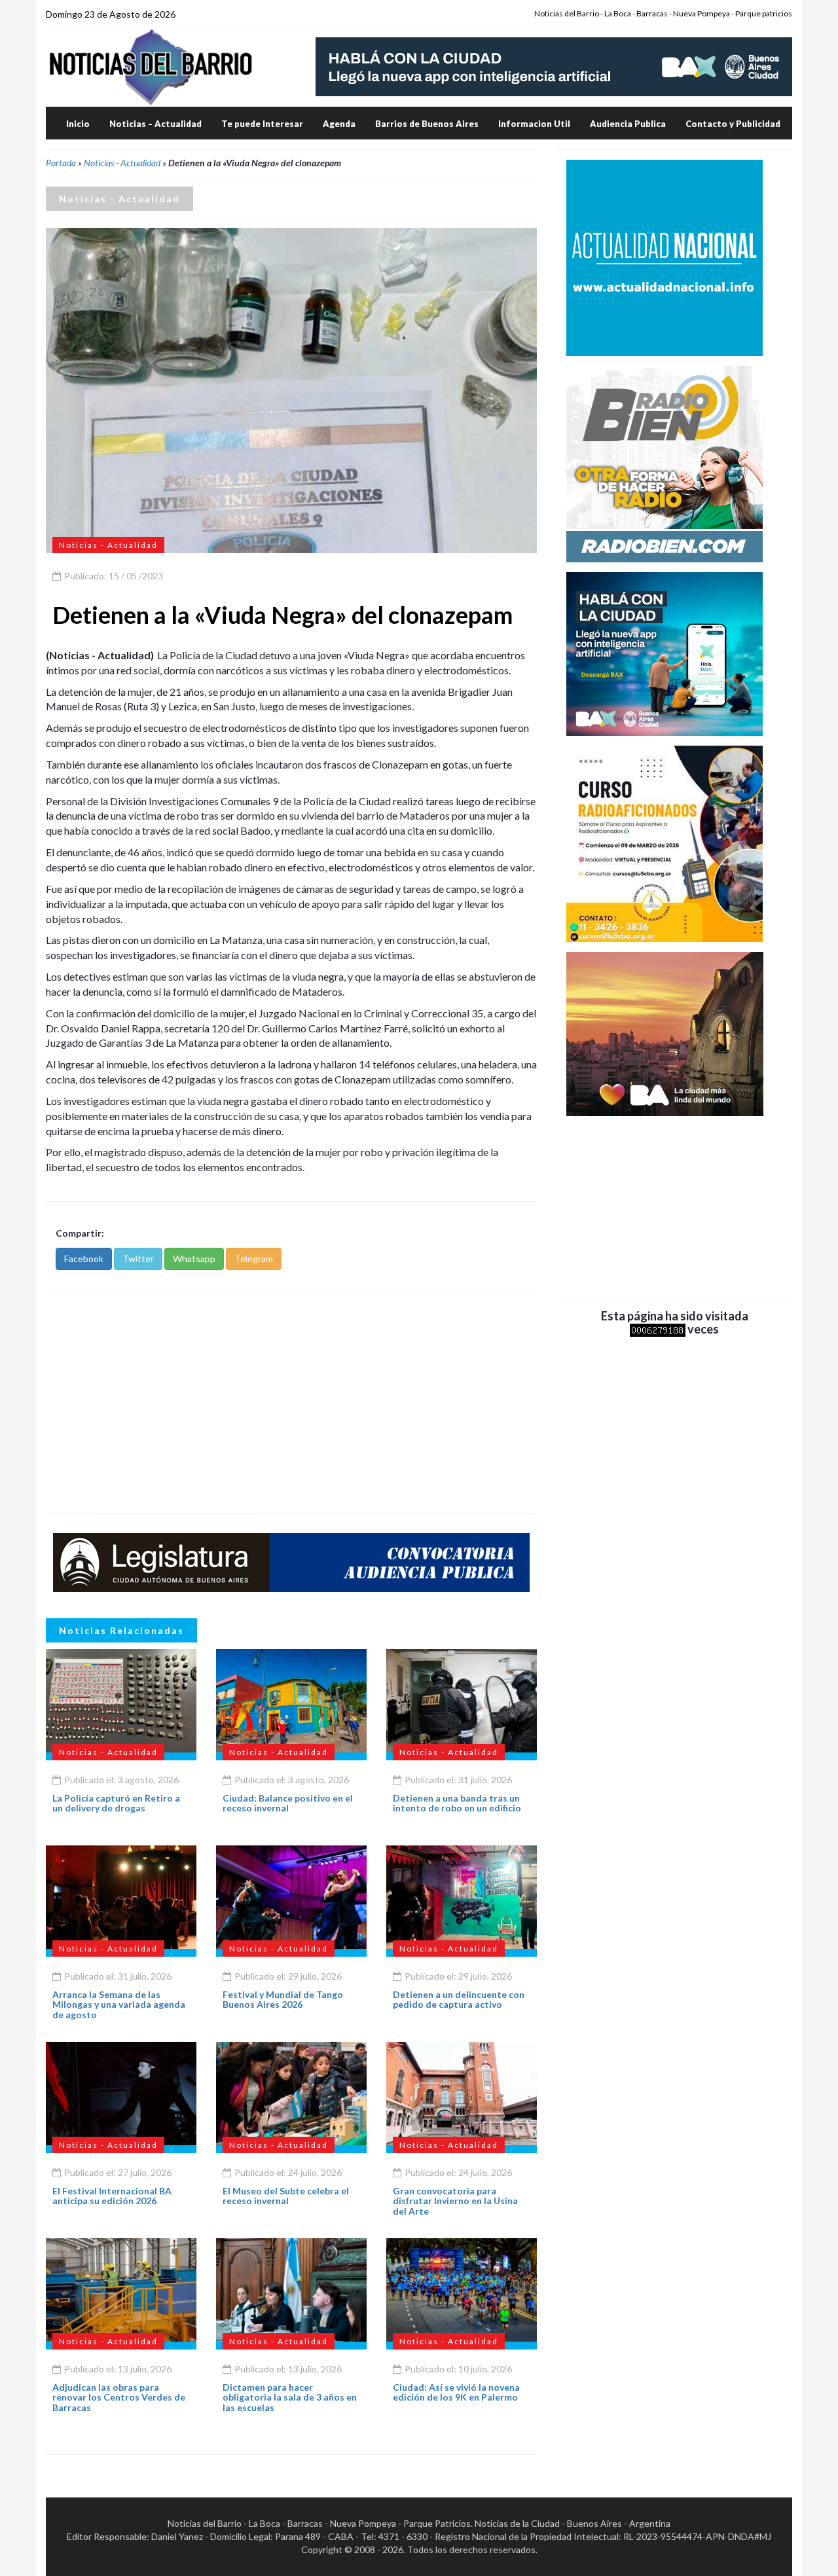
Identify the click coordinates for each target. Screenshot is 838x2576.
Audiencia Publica (628, 124)
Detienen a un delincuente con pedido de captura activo (459, 1999)
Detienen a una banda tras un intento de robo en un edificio (457, 1803)
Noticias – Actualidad (155, 124)
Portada (61, 163)
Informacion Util (534, 124)
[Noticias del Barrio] (151, 66)
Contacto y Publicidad (733, 124)
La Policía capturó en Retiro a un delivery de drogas (116, 1803)
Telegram (254, 1259)
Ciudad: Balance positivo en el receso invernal (288, 1803)
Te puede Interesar (262, 124)
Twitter (138, 1259)
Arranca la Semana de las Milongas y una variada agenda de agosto (119, 2005)
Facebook (84, 1259)
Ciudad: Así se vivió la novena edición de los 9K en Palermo (456, 2392)
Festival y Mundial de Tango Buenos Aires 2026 (283, 1999)
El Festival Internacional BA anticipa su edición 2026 (112, 2196)
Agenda (339, 124)
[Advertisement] (291, 1402)
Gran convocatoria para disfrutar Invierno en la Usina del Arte (455, 2201)
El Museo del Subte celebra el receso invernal (286, 2196)
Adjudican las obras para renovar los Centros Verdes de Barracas (119, 2397)
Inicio (78, 124)
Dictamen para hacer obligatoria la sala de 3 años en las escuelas (290, 2397)
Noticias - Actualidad (122, 163)
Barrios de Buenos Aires (427, 124)
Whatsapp (194, 1259)
